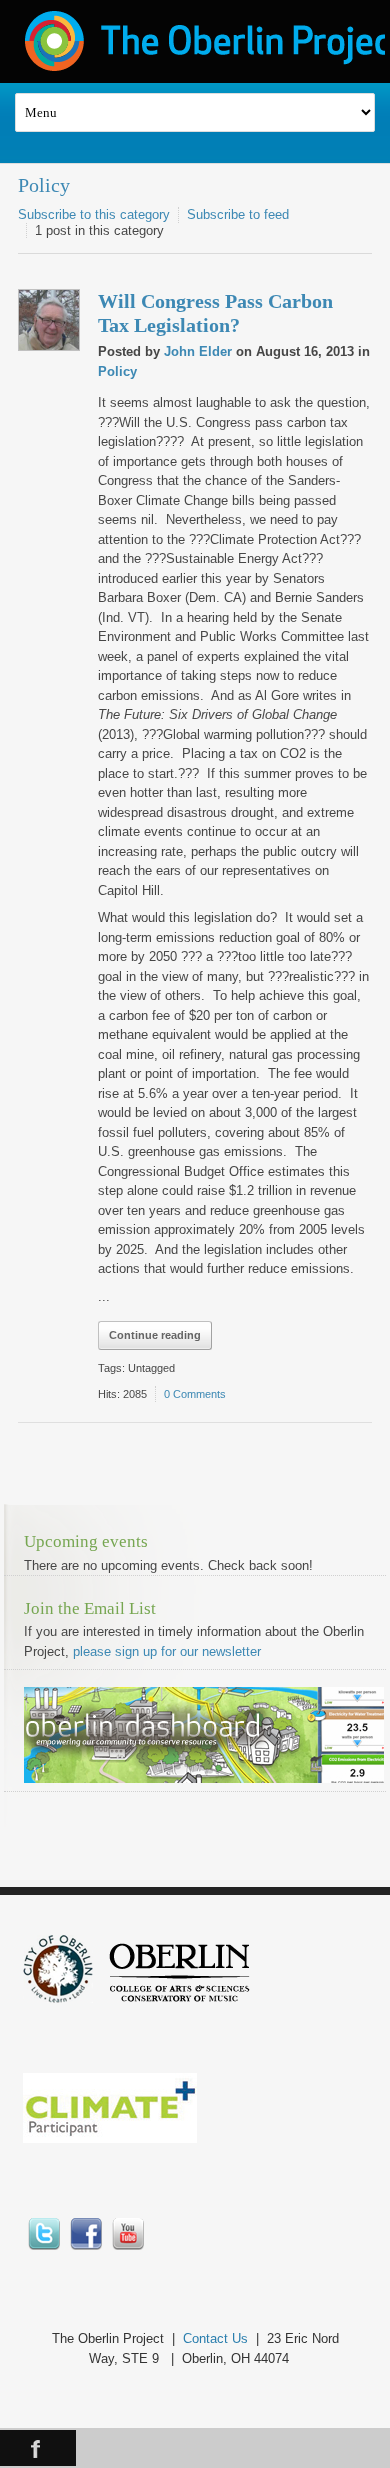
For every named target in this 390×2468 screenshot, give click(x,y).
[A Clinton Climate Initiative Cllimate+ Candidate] (110, 2138)
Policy (44, 185)
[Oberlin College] (179, 1998)
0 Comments (195, 1394)
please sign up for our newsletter (167, 1651)
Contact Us (215, 2338)
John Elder (198, 351)
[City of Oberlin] (65, 1998)
